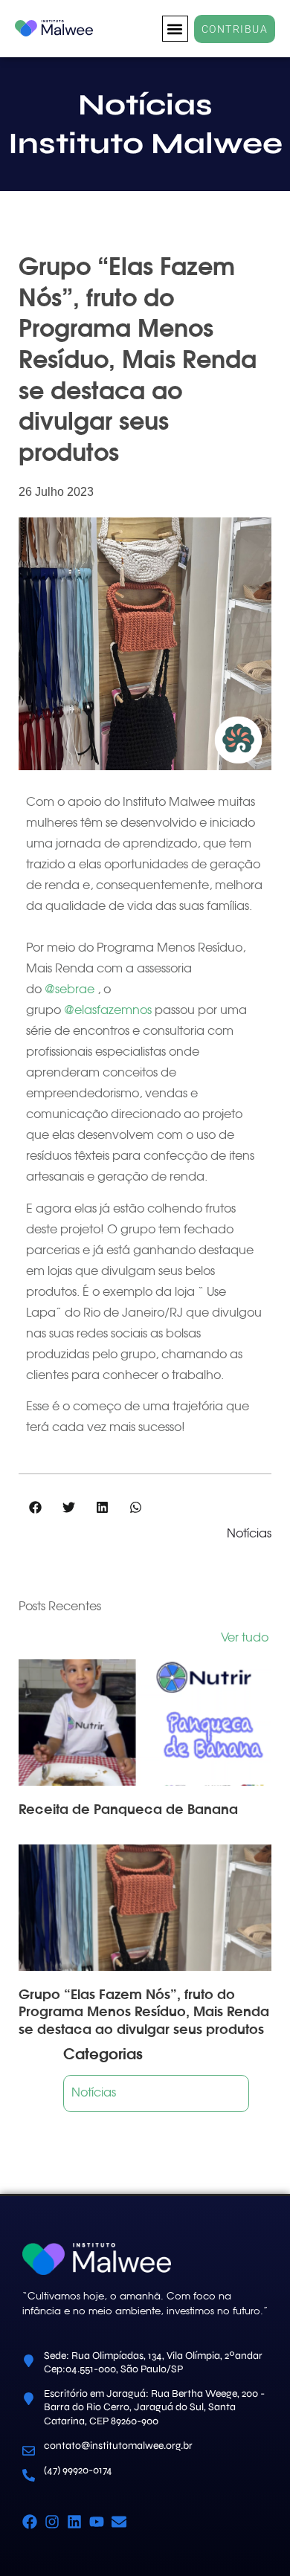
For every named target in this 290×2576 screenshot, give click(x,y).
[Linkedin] (74, 2522)
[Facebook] (30, 2522)
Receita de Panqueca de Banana (128, 1809)
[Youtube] (97, 2522)
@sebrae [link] (70, 990)
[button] (175, 29)
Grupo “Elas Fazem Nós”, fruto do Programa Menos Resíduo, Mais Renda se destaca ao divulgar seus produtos (144, 2012)
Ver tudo (246, 1638)
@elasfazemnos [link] (108, 1011)
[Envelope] (119, 2522)
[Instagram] (52, 2522)
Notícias (249, 1534)
